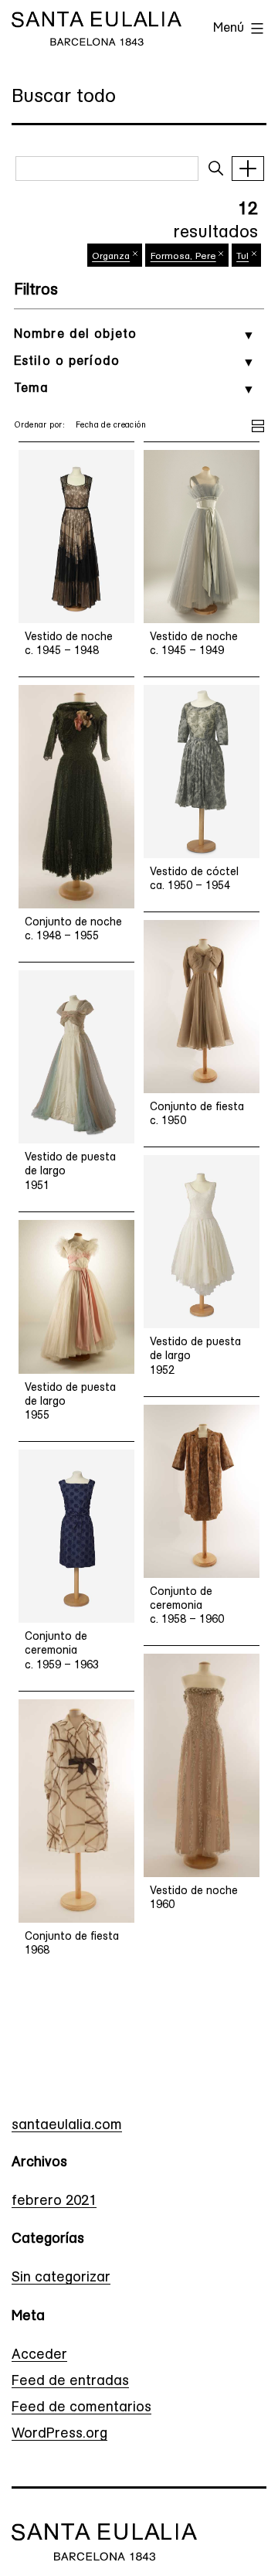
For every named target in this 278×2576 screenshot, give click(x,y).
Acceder (39, 2356)
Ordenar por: (39, 426)
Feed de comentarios (81, 2408)
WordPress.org (59, 2435)
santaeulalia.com (67, 2126)
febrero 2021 (54, 2202)
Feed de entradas (70, 2382)
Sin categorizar (61, 2278)
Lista (258, 424)
